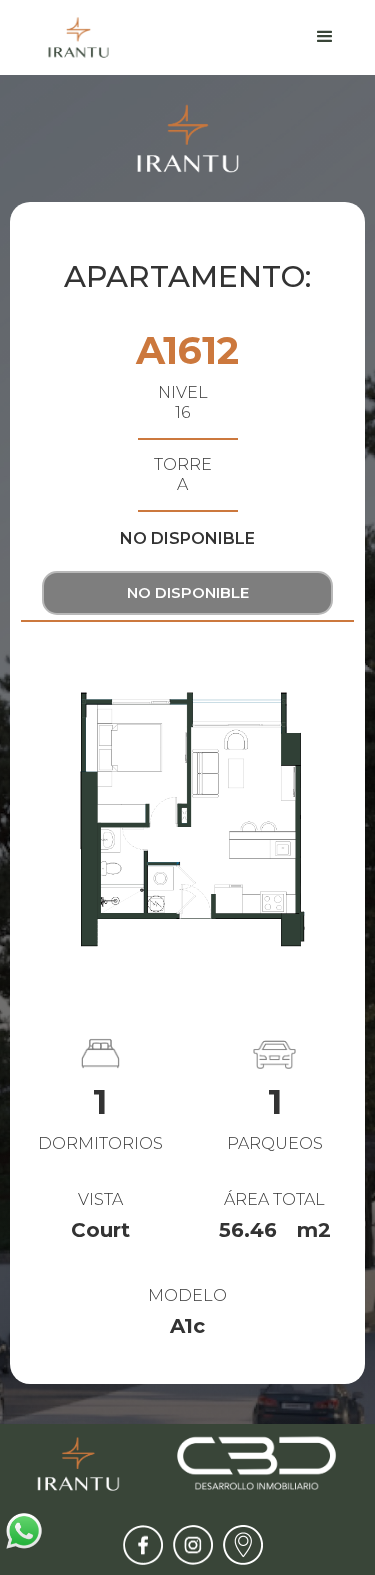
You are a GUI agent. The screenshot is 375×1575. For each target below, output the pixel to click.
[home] (73, 37)
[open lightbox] (187, 819)
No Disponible (188, 592)
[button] (325, 37)
